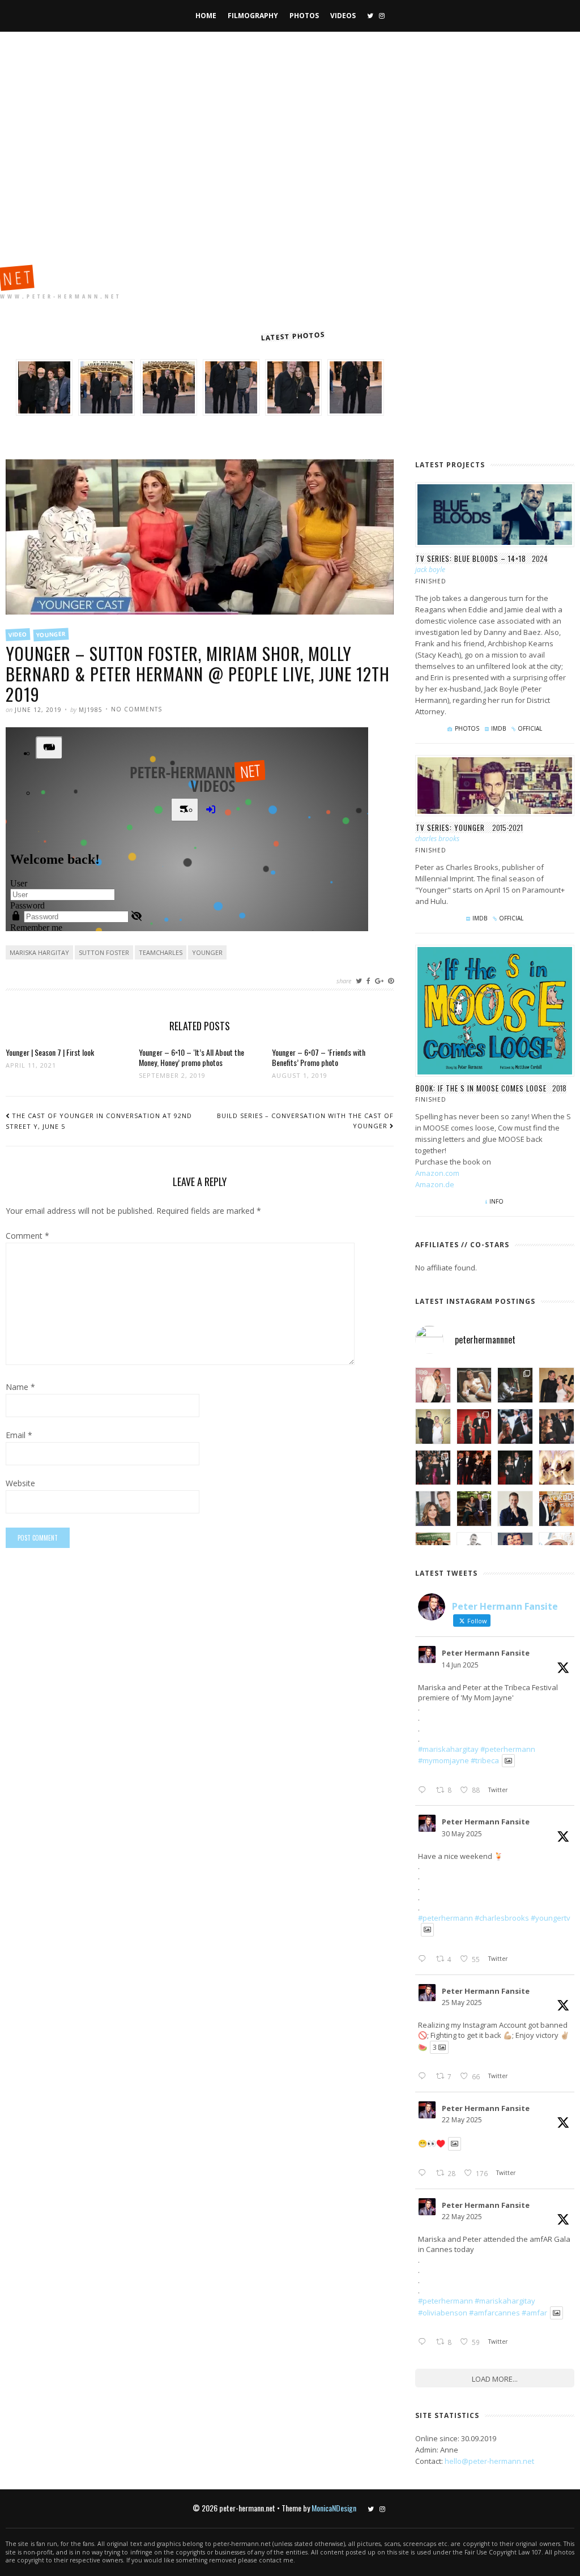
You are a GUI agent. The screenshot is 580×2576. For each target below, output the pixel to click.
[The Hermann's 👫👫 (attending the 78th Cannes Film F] (433, 1468)
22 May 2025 (462, 2120)
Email (19, 1436)
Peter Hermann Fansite (486, 1653)
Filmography (253, 16)
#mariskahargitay (448, 1749)
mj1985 (91, 710)
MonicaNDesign (334, 2508)
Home (206, 16)
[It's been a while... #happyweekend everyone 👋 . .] (515, 1509)
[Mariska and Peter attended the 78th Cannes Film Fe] (515, 1426)
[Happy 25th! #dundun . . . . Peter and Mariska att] (556, 1509)
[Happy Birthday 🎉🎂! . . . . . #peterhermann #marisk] (433, 1509)
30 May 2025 (462, 1834)
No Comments (137, 709)
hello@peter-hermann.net (489, 2461)
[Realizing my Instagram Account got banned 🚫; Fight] (515, 1385)
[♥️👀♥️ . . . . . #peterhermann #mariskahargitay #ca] (474, 1468)
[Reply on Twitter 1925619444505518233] (424, 2173)
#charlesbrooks (502, 1918)
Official (530, 728)
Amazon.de (435, 1184)
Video (18, 634)
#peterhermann (508, 1749)
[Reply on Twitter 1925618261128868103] (424, 2342)
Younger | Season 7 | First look (50, 1052)
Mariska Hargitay (39, 952)
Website (20, 1484)
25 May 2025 (462, 2003)
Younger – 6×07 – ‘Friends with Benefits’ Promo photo (319, 1057)
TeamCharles (161, 952)
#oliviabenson (443, 2313)
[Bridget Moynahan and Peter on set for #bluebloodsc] (474, 1509)
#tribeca (485, 1760)
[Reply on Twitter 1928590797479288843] (424, 1959)
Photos (304, 16)
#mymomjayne (443, 1760)
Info (496, 1201)
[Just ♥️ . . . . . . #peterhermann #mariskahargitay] (556, 1385)
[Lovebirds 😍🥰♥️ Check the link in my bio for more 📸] (474, 1426)
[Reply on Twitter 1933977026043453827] (424, 1790)
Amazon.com (437, 1173)
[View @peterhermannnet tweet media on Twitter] (508, 1761)
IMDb (498, 728)
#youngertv (551, 1918)
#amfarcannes (494, 2313)
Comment (27, 1236)
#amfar (534, 2313)
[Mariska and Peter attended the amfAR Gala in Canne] (433, 1426)
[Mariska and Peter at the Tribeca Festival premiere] (433, 1385)
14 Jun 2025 (460, 1665)
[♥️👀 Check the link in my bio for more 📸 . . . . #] (556, 1426)
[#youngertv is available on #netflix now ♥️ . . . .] (556, 1468)
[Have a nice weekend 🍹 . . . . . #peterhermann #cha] (474, 1385)
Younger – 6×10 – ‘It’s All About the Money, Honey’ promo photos (191, 1057)
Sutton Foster (104, 952)
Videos (343, 16)
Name (20, 1388)
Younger (51, 635)
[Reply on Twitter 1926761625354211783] (424, 2076)
